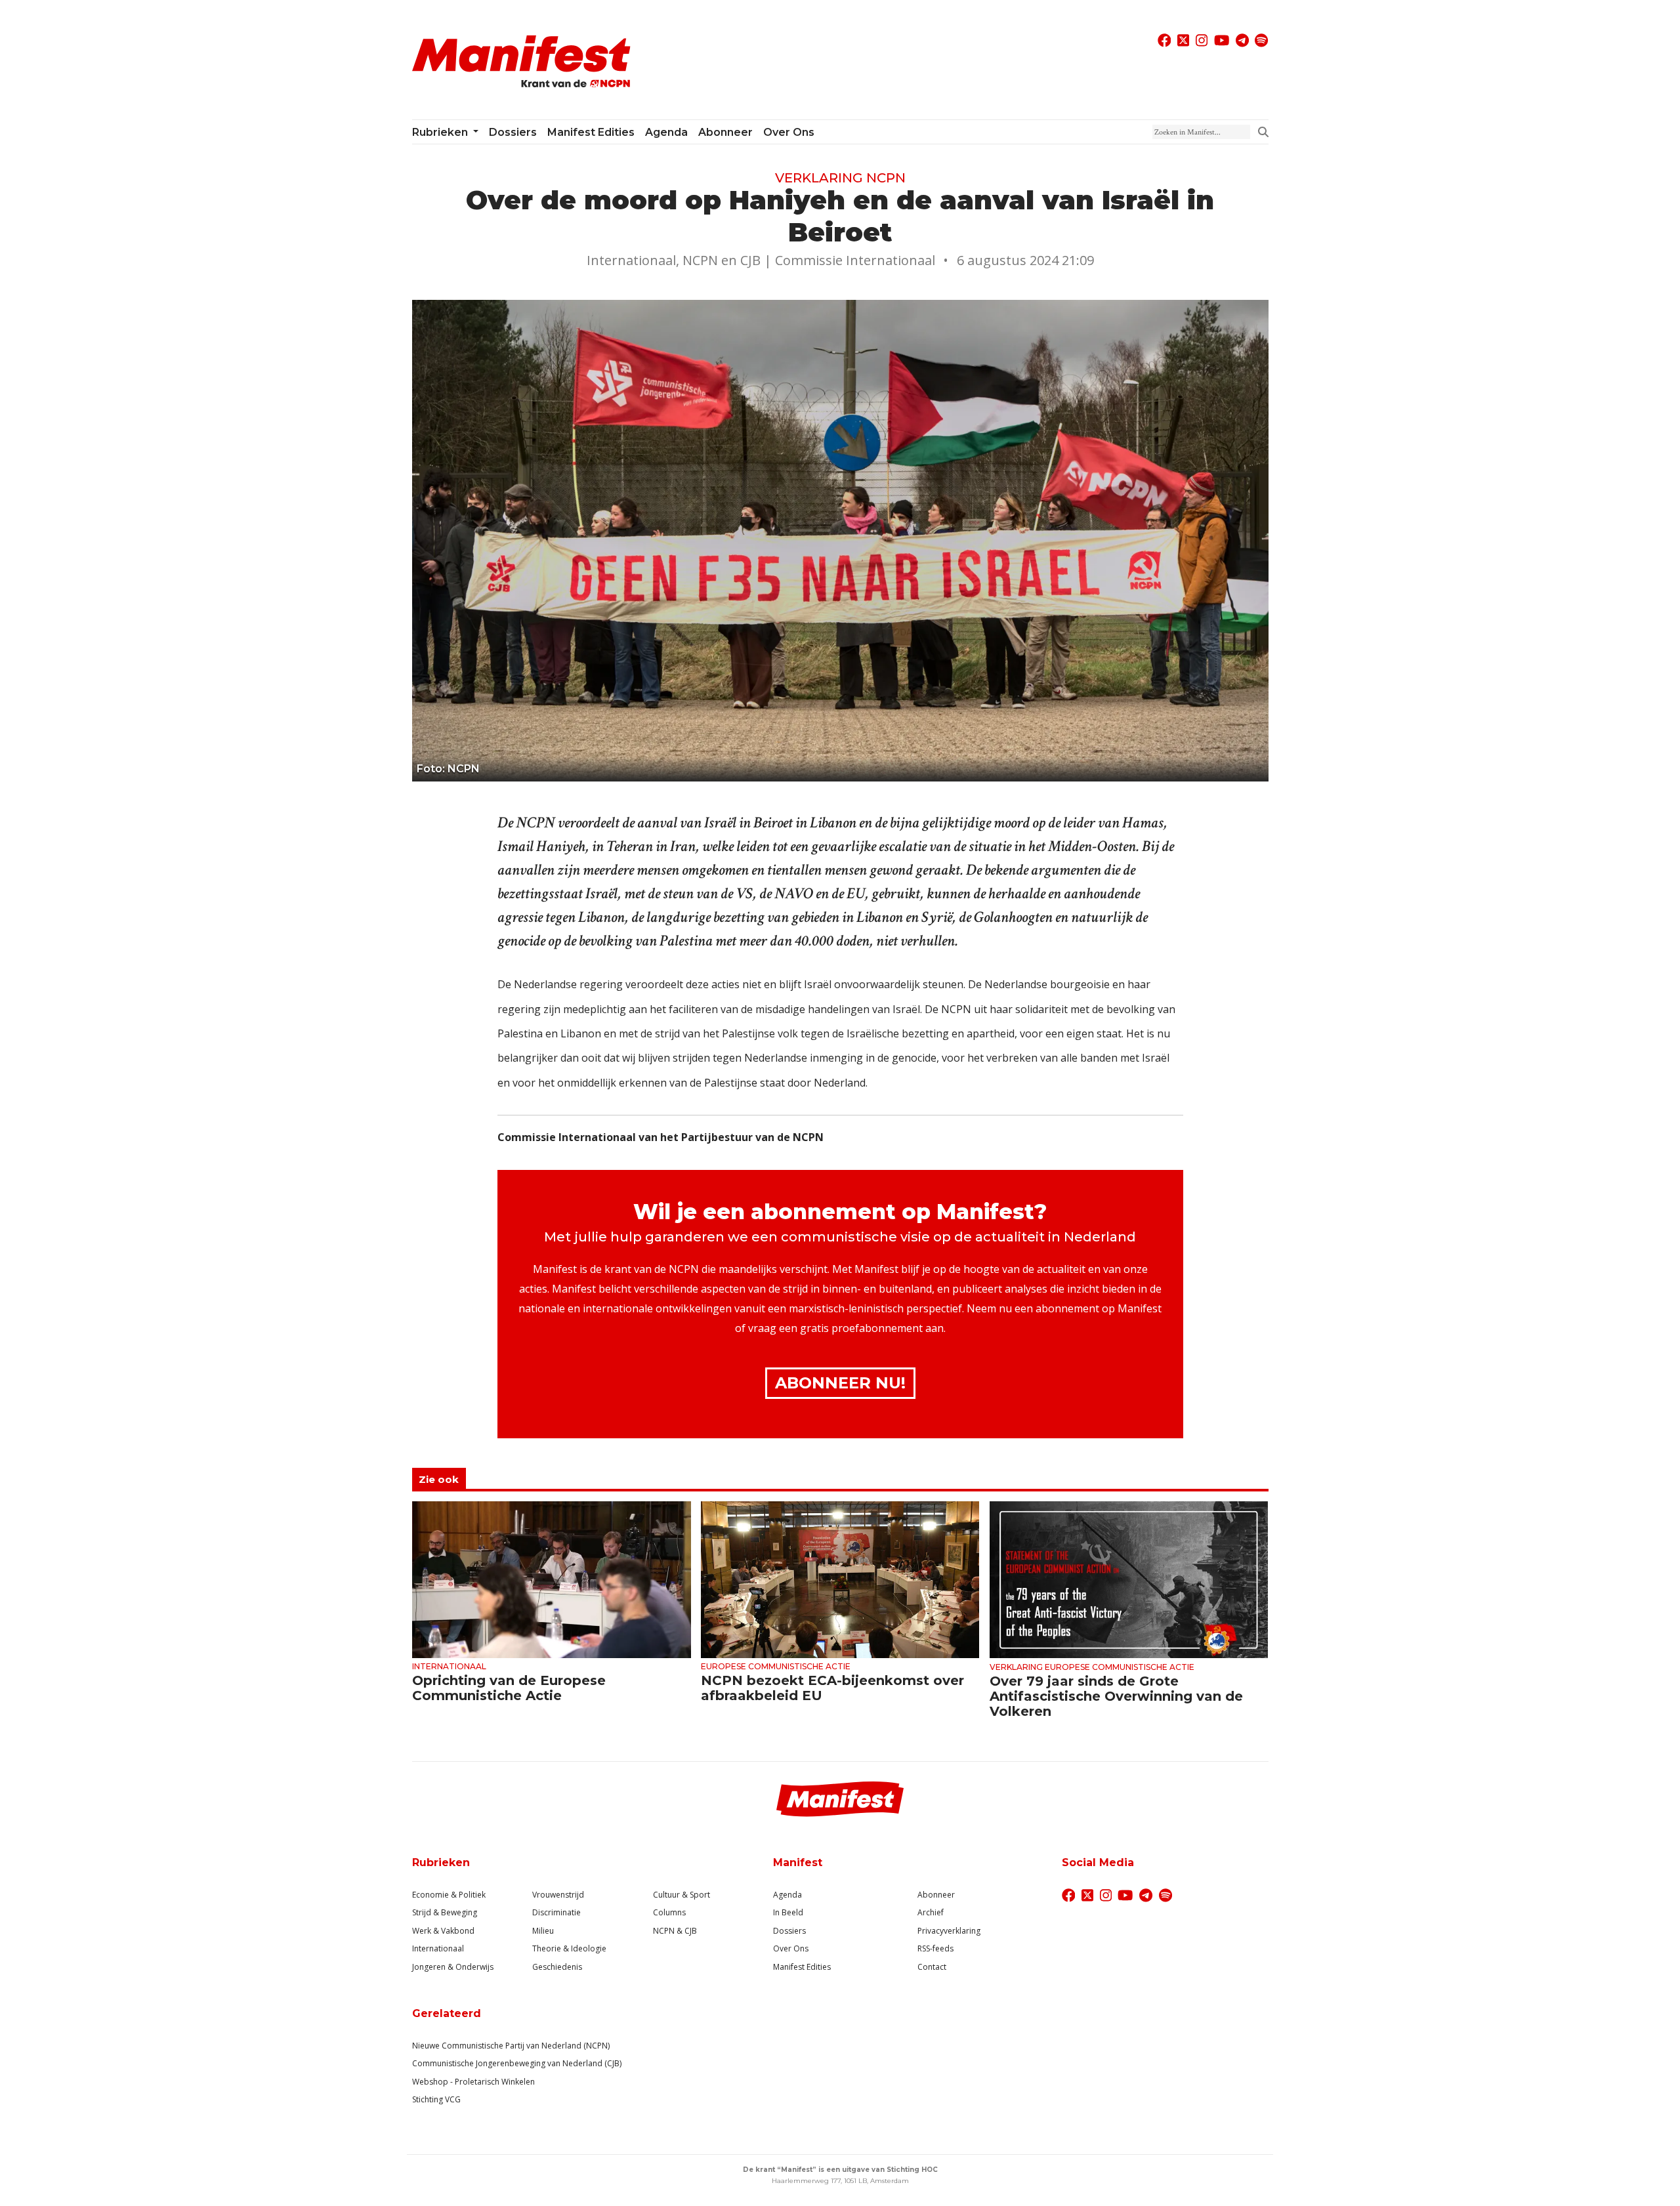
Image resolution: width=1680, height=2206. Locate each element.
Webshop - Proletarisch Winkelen (473, 2082)
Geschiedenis (557, 1967)
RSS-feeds (935, 1948)
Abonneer (725, 132)
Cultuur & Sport (682, 1895)
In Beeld (788, 1912)
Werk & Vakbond (443, 1931)
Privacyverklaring (949, 1931)
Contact (932, 1967)
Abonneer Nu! (840, 1383)
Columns (669, 1912)
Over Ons (791, 1948)
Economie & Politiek (449, 1895)
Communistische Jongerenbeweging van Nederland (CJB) (517, 2063)
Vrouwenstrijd (558, 1895)
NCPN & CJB (675, 1931)
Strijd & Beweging (445, 1912)
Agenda (666, 132)
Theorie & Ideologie (569, 1948)
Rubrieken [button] (441, 132)
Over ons (789, 132)
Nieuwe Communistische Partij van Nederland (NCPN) (511, 2046)
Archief (931, 1912)
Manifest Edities (591, 132)
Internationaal (438, 1948)
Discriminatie (556, 1912)
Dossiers (513, 132)
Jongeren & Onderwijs (453, 1967)
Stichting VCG (436, 2099)
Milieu (543, 1931)
